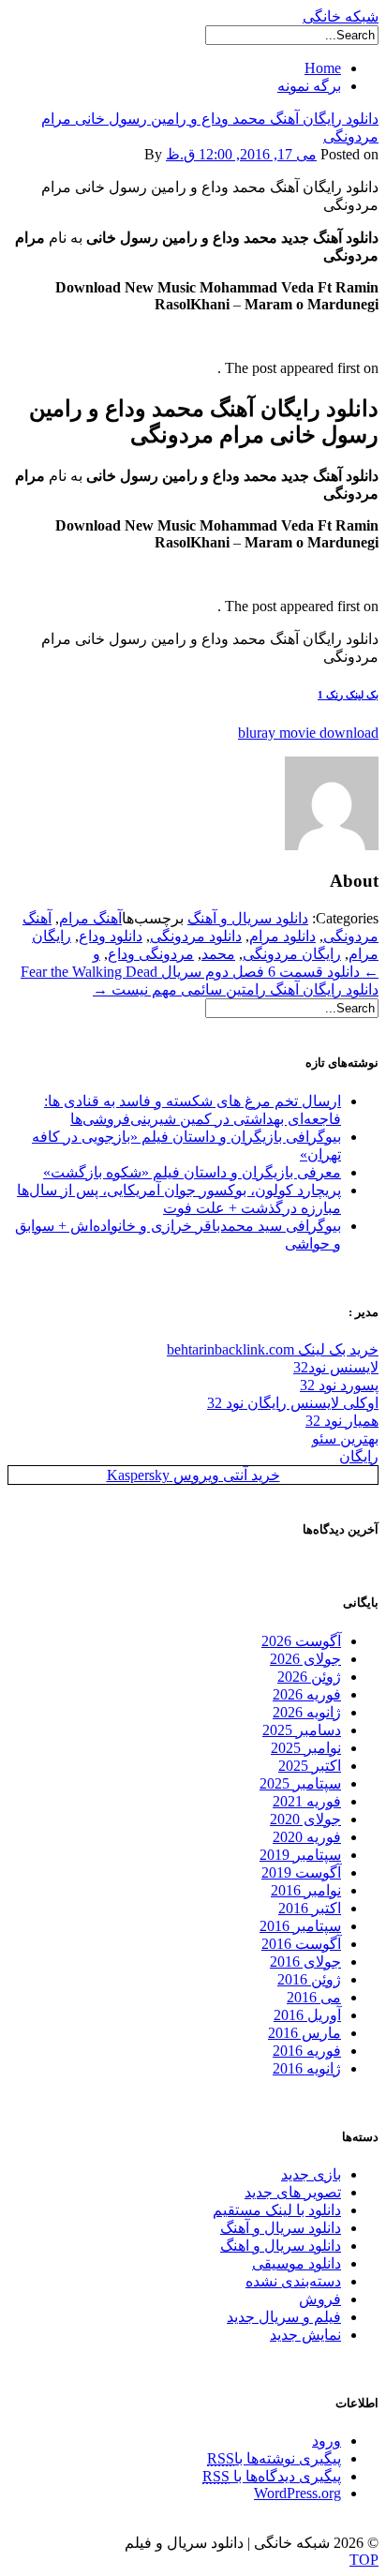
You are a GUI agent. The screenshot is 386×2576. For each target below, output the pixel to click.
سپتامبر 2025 (300, 1783)
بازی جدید (311, 2174)
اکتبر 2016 (310, 1908)
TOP (364, 2560)
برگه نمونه (309, 86)
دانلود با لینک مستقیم (277, 2210)
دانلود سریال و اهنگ (281, 2246)
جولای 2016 (305, 1962)
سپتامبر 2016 (300, 1926)
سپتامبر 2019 (300, 1855)
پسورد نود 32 (339, 1385)
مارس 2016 (304, 2033)
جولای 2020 (305, 1819)
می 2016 (314, 1997)
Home (323, 68)
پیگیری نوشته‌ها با (274, 2458)
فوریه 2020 (307, 1837)
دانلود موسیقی (297, 2263)
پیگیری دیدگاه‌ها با (272, 2476)
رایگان (359, 1456)
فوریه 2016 (307, 2051)
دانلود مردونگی (196, 936)
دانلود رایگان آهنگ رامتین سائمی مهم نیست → (236, 989)
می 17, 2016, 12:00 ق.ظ (241, 154)
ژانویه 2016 (307, 2068)
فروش (320, 2299)
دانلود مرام (282, 936)
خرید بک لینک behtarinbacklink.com (273, 1349)
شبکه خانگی (341, 16)
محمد (218, 954)
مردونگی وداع (151, 954)
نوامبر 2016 (306, 1890)
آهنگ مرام (90, 918)
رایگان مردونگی (292, 954)
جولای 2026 (305, 1659)
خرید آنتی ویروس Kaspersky (193, 1475)
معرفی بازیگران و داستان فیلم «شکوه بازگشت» (192, 1172)
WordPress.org (297, 2493)
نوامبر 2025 (306, 1748)
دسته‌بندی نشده (293, 2281)
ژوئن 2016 (309, 1979)
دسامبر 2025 (302, 1730)
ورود (327, 2441)
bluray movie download (308, 733)
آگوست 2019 (301, 1872)
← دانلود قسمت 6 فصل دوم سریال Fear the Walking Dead (200, 972)
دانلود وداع (111, 936)
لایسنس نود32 (336, 1367)
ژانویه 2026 (307, 1712)
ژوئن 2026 (309, 1677)
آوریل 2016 (307, 2015)
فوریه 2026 (307, 1694)
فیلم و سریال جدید (284, 2317)
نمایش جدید (305, 2335)
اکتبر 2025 (310, 1766)
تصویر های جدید (293, 2192)
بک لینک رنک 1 (348, 695)
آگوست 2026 (301, 1641)
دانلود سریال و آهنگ (248, 918)
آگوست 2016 (301, 1944)
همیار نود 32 (342, 1421)
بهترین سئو (345, 1438)
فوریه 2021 (307, 1801)
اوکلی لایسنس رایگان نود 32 (293, 1403)
